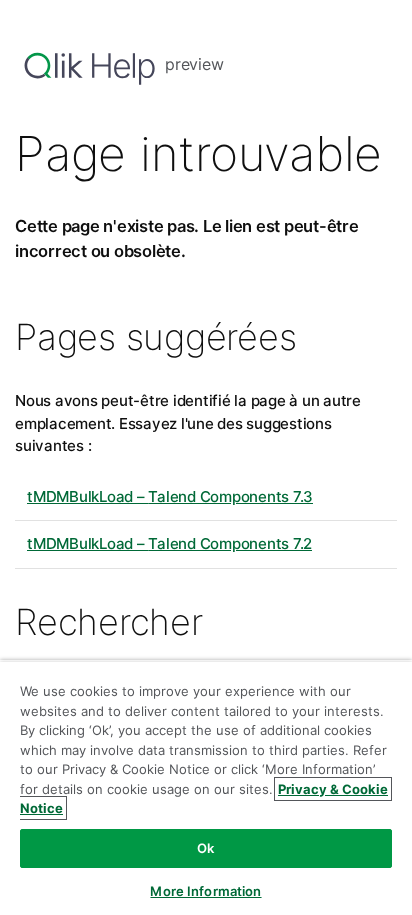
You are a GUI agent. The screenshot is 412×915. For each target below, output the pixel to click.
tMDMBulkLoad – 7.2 (169, 543)
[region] (206, 787)
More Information (205, 891)
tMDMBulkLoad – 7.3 (170, 496)
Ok (205, 848)
